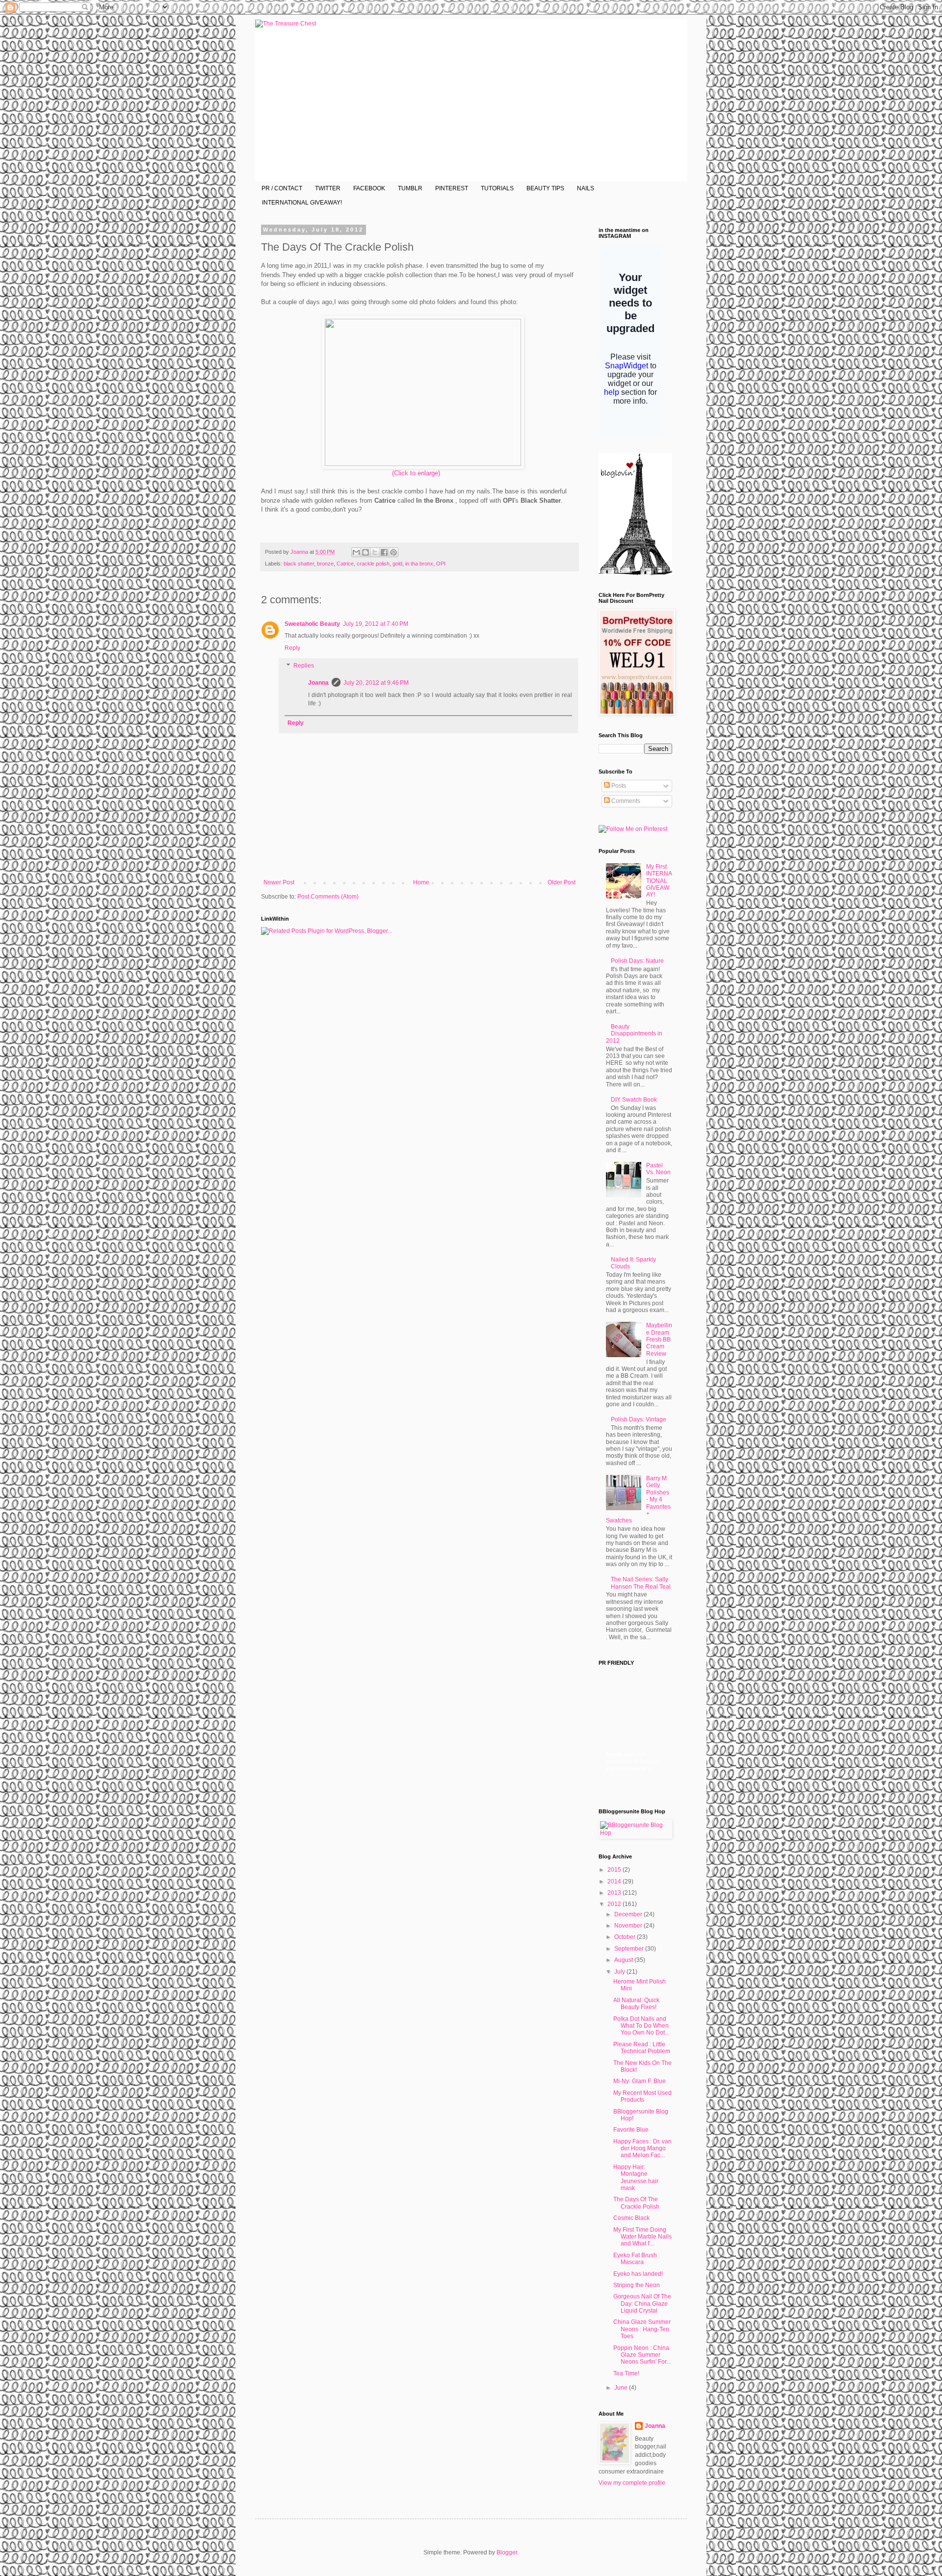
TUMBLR (410, 188)
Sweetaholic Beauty (312, 624)
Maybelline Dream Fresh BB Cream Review (659, 1340)
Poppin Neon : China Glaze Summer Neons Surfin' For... (642, 2355)
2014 (615, 1881)
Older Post (562, 882)
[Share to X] (375, 552)
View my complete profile (632, 2483)
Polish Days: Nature (637, 961)
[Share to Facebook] (384, 552)
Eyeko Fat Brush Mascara (635, 2259)
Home (421, 882)
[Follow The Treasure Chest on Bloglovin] (635, 573)
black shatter (299, 564)
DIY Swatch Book (634, 1100)
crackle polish (373, 564)
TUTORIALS (497, 188)
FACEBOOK (369, 188)
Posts (618, 786)
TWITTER (328, 188)
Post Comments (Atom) (328, 897)
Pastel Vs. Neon (658, 1169)
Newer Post (279, 882)
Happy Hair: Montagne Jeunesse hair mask (636, 2177)
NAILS (586, 188)
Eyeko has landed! (638, 2274)
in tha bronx (419, 564)
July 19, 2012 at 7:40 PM (376, 624)
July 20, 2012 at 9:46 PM (376, 683)
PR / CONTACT (282, 188)
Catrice (345, 564)
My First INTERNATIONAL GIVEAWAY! (659, 881)
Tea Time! (626, 2373)
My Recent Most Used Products (642, 2096)
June (622, 2388)
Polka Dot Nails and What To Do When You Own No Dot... (641, 2026)
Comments (625, 801)
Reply (292, 648)
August (624, 1960)
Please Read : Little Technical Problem (642, 2048)
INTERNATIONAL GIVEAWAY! (302, 203)
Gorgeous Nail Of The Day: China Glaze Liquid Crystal (642, 2304)
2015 (615, 1870)
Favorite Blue (631, 2130)
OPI (441, 564)
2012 (615, 1904)
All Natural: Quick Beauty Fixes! (636, 2004)
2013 (615, 1893)
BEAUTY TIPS (545, 188)
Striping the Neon (637, 2285)
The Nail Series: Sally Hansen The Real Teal (641, 1583)
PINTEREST (452, 188)
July (620, 1972)
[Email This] (356, 552)
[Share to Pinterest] (393, 552)
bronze (325, 564)
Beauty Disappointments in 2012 (634, 1034)
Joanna (300, 552)
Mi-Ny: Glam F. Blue (640, 2081)
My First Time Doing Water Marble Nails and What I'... (642, 2237)
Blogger (507, 2552)
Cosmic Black (631, 2218)
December (629, 1914)
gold (397, 564)
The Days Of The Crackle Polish (636, 2203)
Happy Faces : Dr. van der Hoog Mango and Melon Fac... (642, 2149)
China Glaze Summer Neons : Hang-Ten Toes (642, 2329)
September (630, 1949)
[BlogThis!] (366, 552)
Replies (304, 666)
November (629, 1926)
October (626, 1937)
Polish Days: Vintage (639, 1419)
